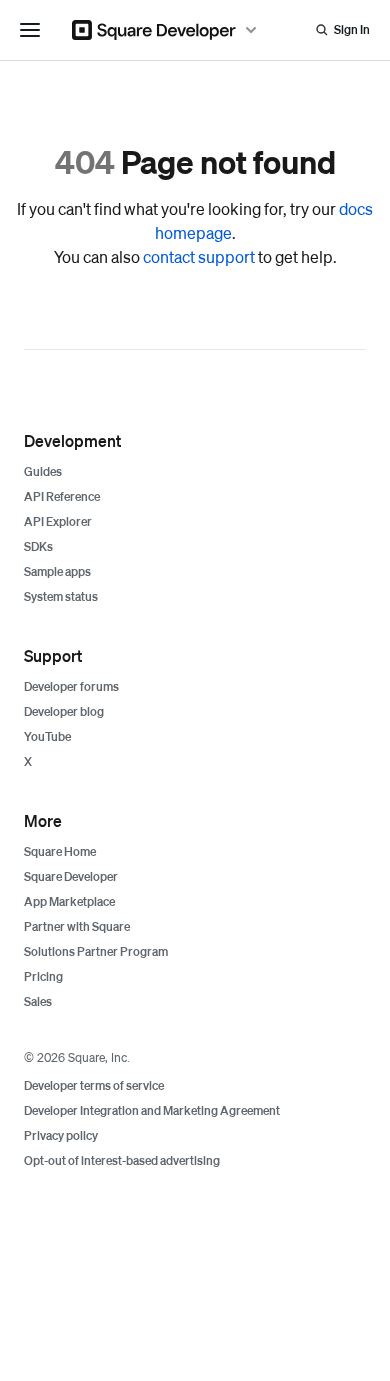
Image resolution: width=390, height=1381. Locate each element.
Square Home (60, 851)
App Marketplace (69, 901)
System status (61, 596)
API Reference (62, 496)
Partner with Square (77, 926)
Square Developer (71, 876)
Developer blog (64, 711)
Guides (43, 471)
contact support (199, 256)
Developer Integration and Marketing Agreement (152, 1110)
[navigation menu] (30, 30)
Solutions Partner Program (96, 951)
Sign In (352, 29)
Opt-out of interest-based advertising (122, 1160)
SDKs (38, 546)
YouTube (47, 736)
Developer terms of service (94, 1085)
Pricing (43, 976)
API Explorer (58, 521)
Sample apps (57, 571)
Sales (38, 1001)
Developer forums (71, 686)
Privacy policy (61, 1135)
